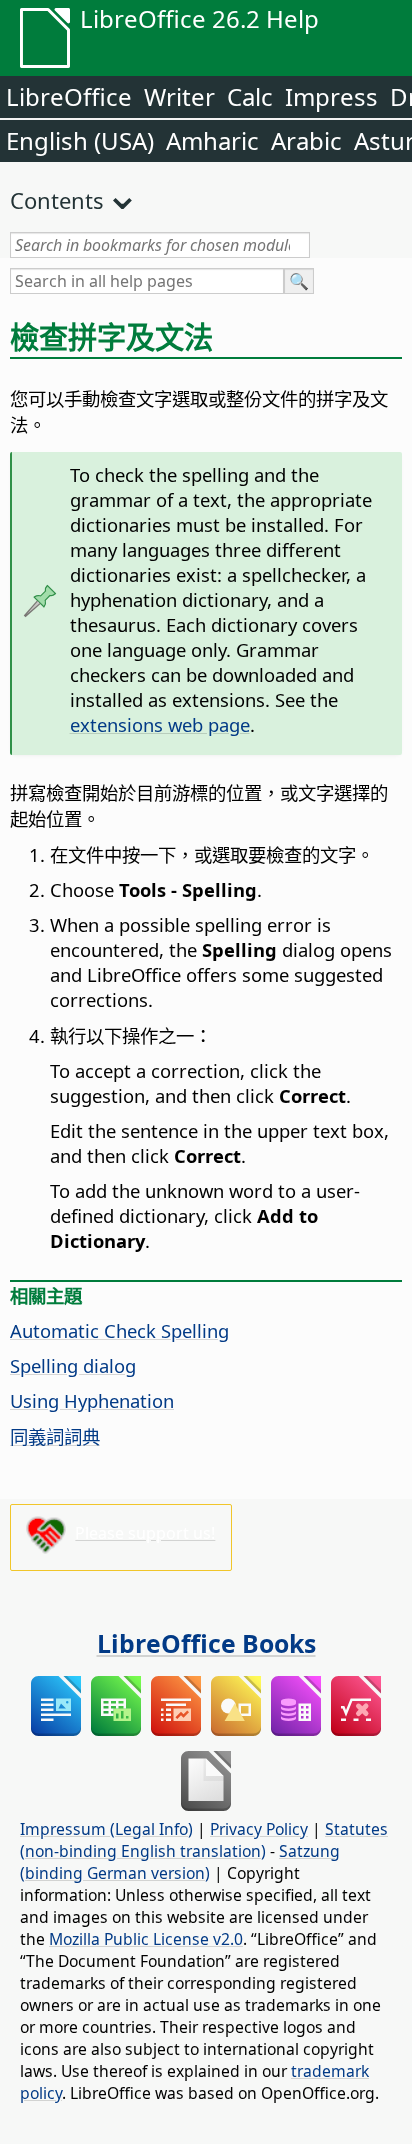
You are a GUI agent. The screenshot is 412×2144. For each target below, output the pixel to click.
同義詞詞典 (55, 1436)
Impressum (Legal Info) (106, 1829)
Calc (250, 96)
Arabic (306, 140)
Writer (179, 96)
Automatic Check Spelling (119, 1330)
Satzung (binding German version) (180, 1862)
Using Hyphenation (92, 1400)
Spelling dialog (73, 1365)
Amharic (212, 140)
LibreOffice (69, 96)
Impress (331, 96)
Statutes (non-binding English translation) (204, 1840)
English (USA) (80, 140)
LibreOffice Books (206, 1643)
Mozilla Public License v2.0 (146, 1939)
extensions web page (160, 724)
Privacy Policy (259, 1829)
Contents (57, 200)
